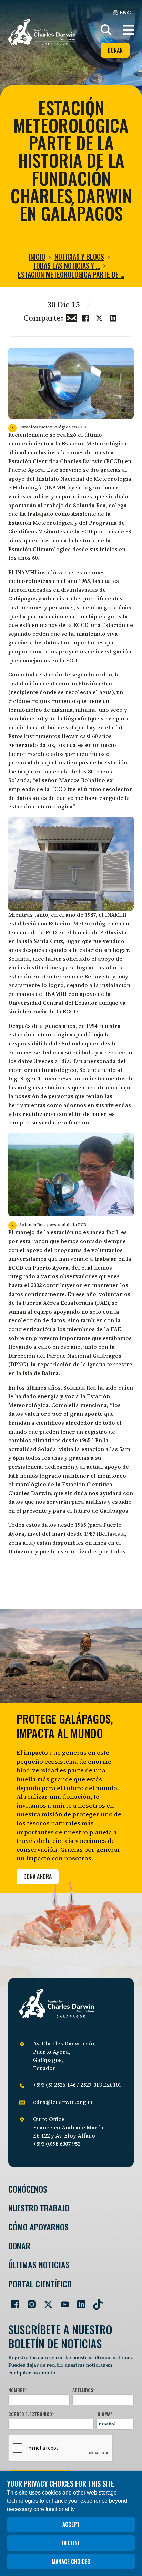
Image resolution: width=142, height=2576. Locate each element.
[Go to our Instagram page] (29, 2302)
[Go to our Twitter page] (45, 2302)
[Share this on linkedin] (113, 317)
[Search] (106, 30)
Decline (71, 2543)
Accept (71, 2524)
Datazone (21, 1551)
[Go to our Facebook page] (12, 2302)
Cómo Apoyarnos (38, 2227)
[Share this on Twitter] (99, 317)
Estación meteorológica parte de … (71, 274)
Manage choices (71, 2562)
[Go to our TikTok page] (95, 2302)
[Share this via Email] (72, 317)
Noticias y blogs (79, 257)
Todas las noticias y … (66, 265)
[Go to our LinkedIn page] (79, 2302)
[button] (128, 30)
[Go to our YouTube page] (62, 2302)
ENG (125, 12)
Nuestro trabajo (39, 2208)
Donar (115, 50)
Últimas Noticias (39, 2265)
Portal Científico (40, 2284)
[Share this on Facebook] (85, 317)
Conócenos (28, 2189)
